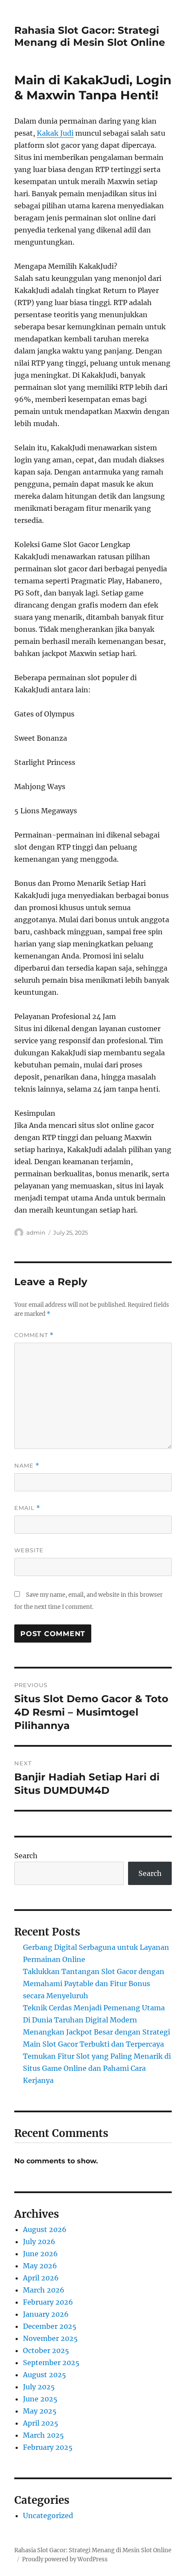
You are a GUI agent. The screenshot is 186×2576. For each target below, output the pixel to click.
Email (27, 1508)
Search (26, 1856)
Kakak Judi (55, 133)
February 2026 (48, 2302)
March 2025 (43, 2435)
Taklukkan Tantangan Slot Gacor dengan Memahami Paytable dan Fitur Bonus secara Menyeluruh (94, 1984)
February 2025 (48, 2447)
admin (36, 1232)
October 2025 (46, 2350)
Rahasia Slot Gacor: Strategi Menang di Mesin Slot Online (90, 36)
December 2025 (50, 2326)
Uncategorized (48, 2516)
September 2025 (51, 2363)
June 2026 (40, 2254)
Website (29, 1550)
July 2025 (39, 2387)
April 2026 (41, 2278)
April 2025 (41, 2423)
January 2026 (46, 2314)
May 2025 (40, 2411)
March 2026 (44, 2290)
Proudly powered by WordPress (65, 2559)
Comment (34, 1335)
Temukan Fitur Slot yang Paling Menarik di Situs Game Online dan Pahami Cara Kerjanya (97, 2068)
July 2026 (39, 2242)
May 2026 (40, 2266)
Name (27, 1466)
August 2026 (45, 2229)
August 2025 (45, 2375)
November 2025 (50, 2338)
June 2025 (40, 2399)
